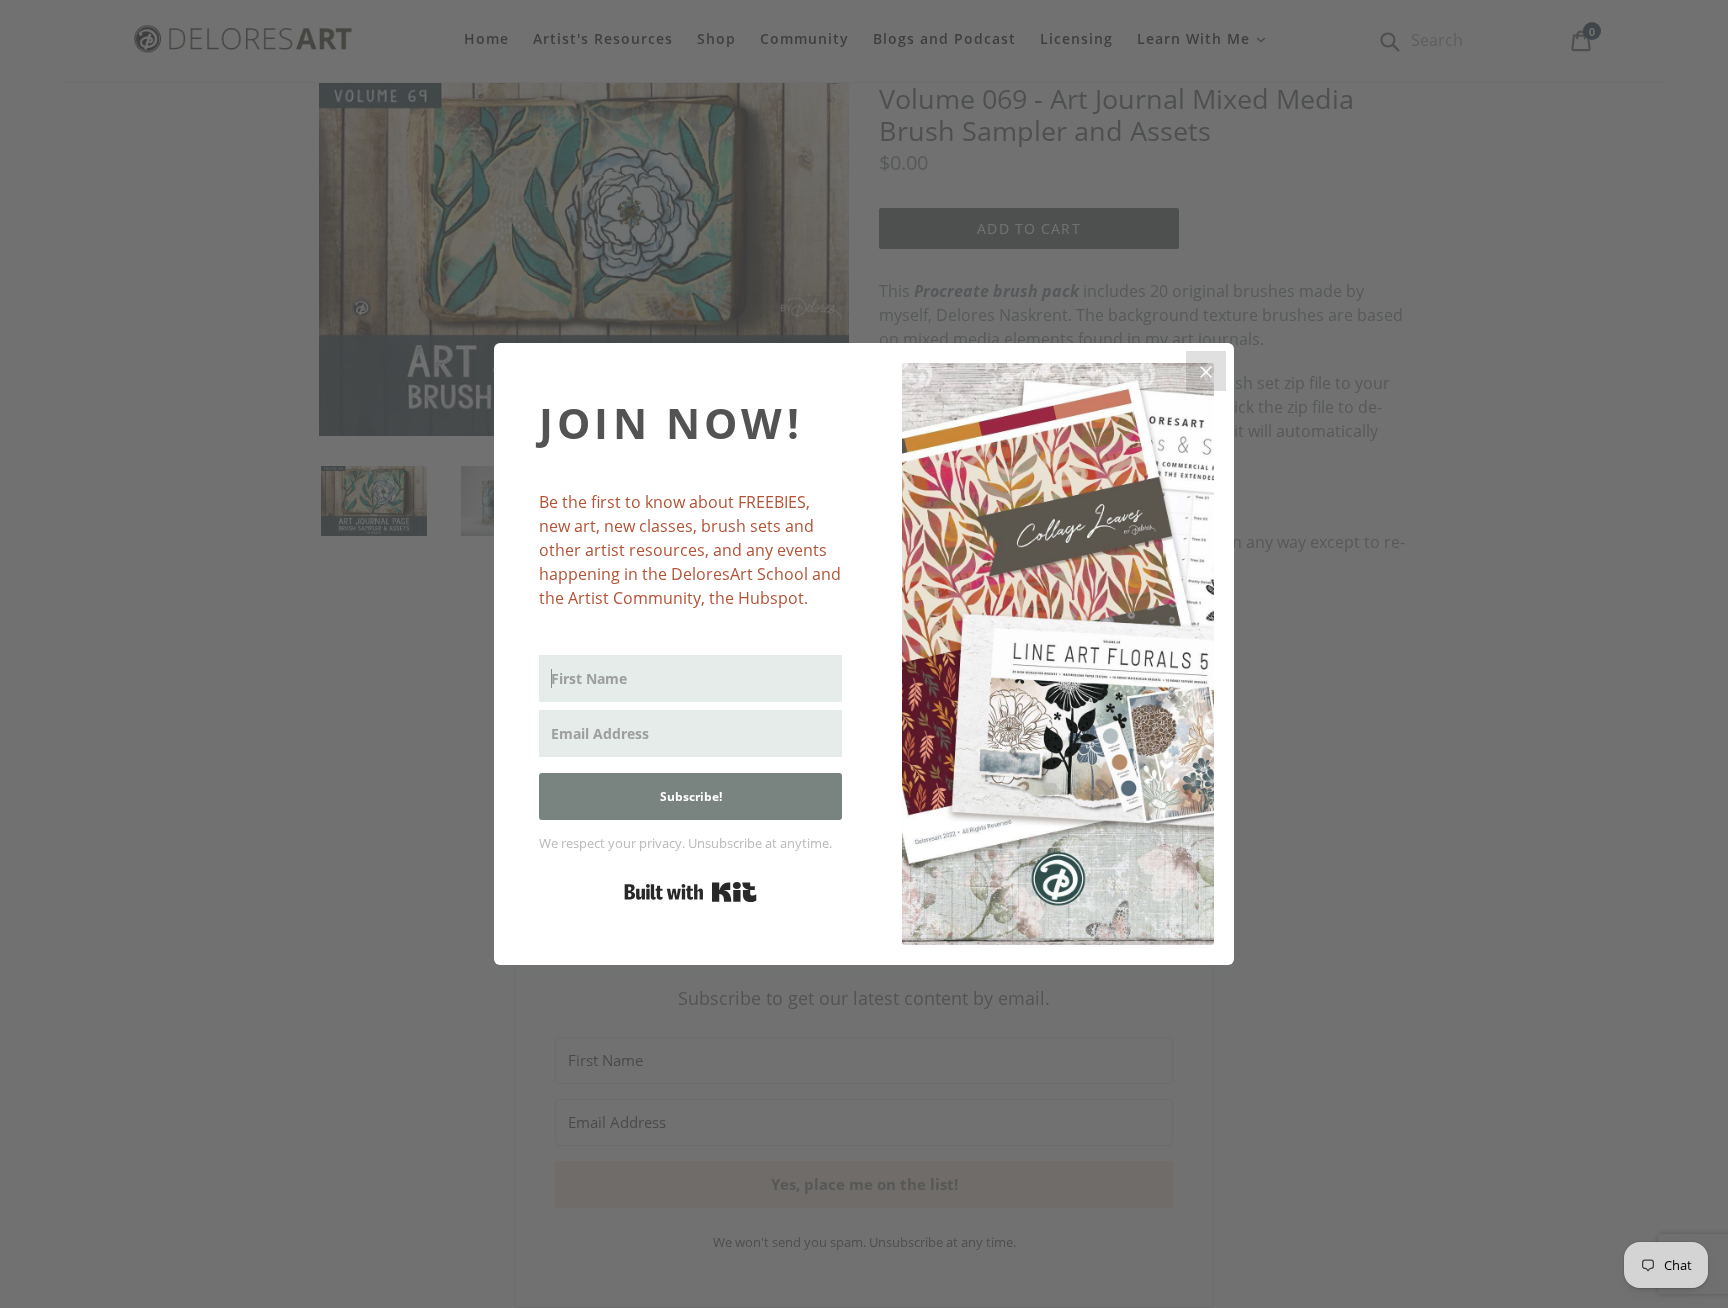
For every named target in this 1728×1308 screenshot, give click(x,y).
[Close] (1206, 371)
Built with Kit (690, 892)
